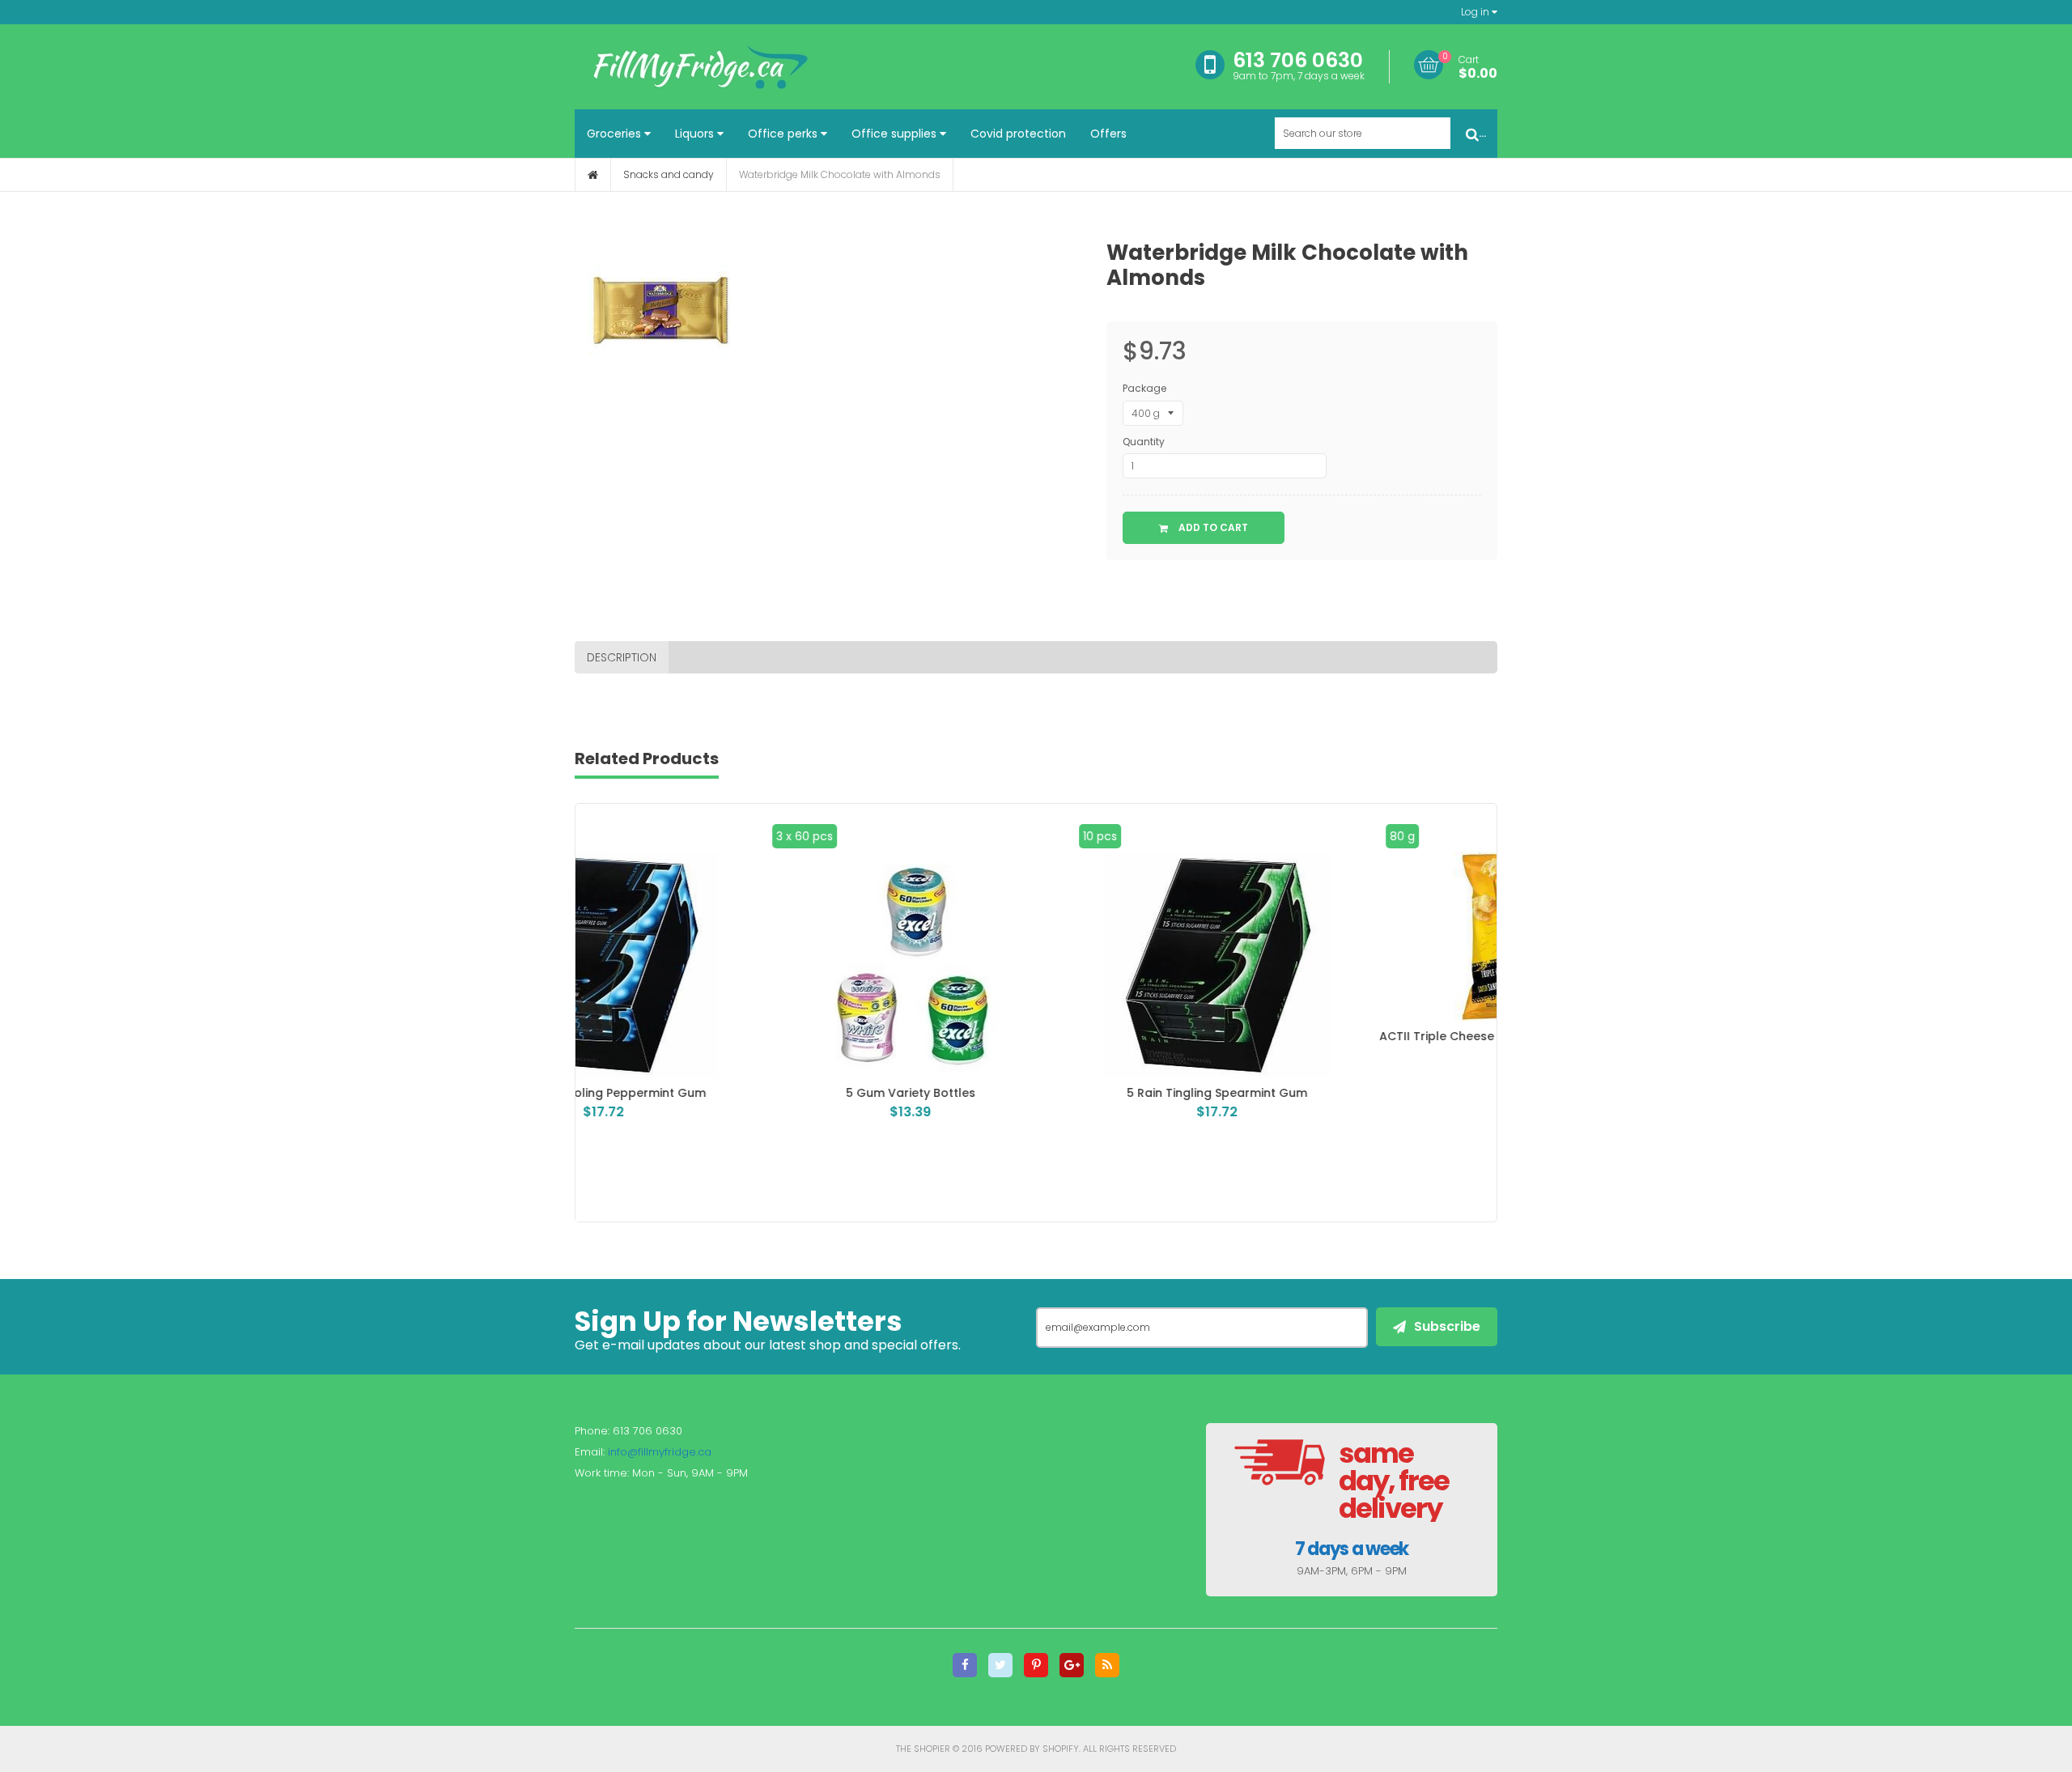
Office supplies (896, 134)
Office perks (784, 134)
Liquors (696, 134)
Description (622, 657)
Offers (1108, 134)
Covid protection (1018, 134)
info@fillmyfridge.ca (660, 1452)
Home (593, 175)
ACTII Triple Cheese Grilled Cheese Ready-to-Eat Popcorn (1343, 1043)
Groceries (616, 134)
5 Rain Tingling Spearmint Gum (1036, 1093)
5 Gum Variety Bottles (729, 1093)
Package (1144, 388)
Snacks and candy (669, 174)
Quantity (1144, 442)
